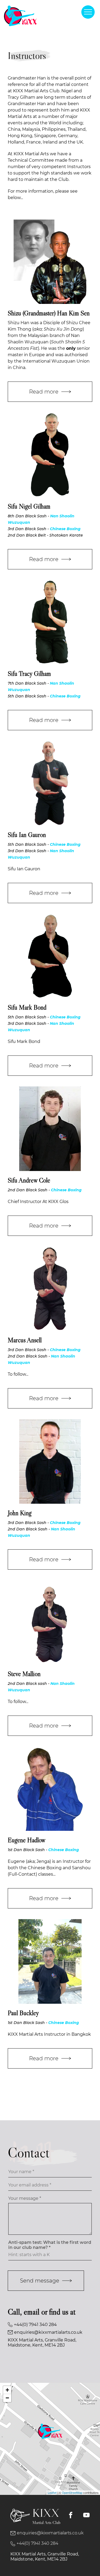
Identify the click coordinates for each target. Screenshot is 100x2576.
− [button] (7, 2398)
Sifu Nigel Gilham (29, 506)
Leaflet (52, 2492)
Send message (40, 2281)
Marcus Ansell (25, 1340)
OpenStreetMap (72, 2492)
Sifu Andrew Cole (29, 1180)
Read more (44, 392)
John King (20, 1513)
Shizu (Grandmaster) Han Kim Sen (49, 313)
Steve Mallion (24, 1674)
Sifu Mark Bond (27, 1007)
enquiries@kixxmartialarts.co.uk (48, 2332)
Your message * (25, 2198)
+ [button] (7, 2390)
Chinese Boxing (65, 529)
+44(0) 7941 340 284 (35, 2325)
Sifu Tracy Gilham (29, 674)
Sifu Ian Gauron (27, 835)
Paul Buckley (23, 2013)
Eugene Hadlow (27, 1840)
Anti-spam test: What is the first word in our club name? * (50, 2245)
